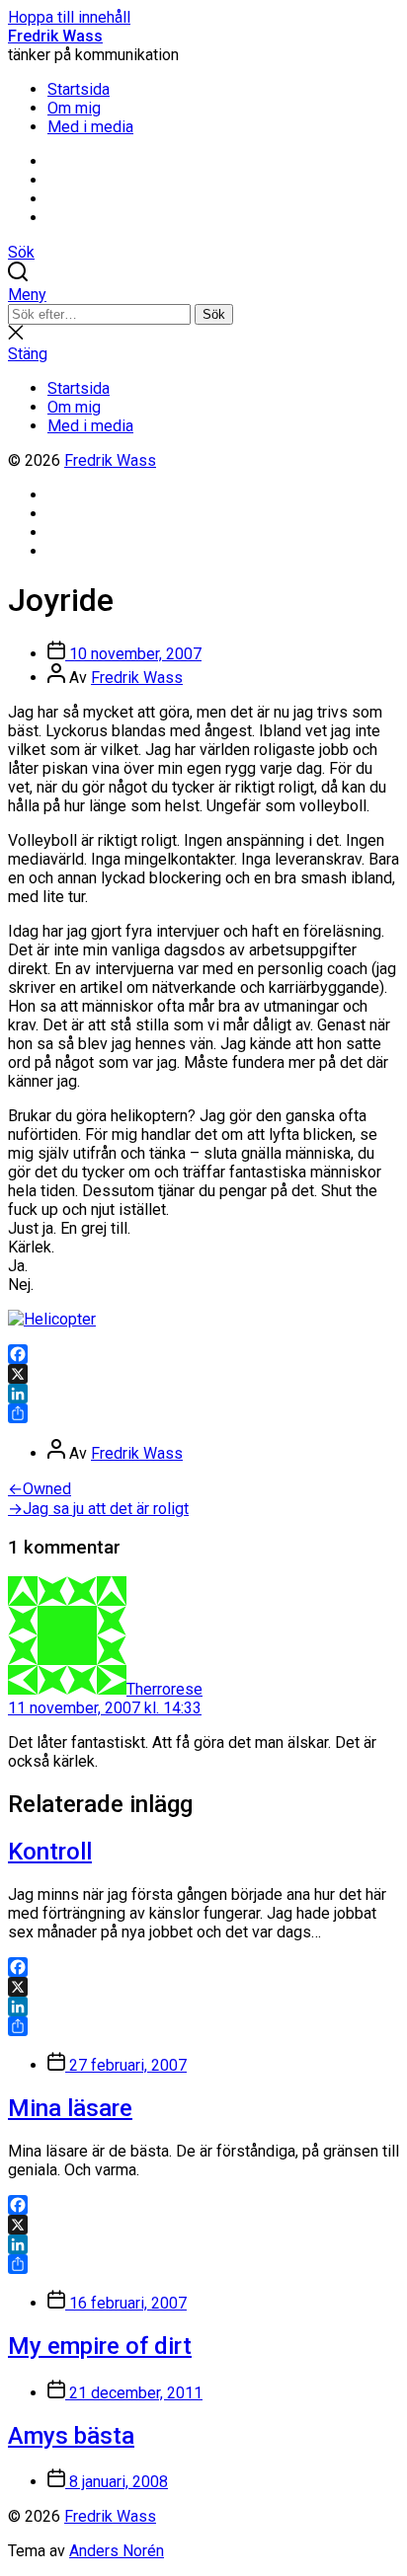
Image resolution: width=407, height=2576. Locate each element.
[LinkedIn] (203, 1394)
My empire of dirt (100, 2346)
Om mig (74, 108)
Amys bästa (71, 2436)
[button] (203, 295)
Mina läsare (70, 2108)
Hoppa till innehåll (69, 17)
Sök (214, 314)
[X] (203, 1374)
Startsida (79, 89)
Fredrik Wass (55, 36)
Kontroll (50, 1852)
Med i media (90, 127)
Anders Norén (117, 2551)
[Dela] (203, 1413)
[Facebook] (203, 1354)
